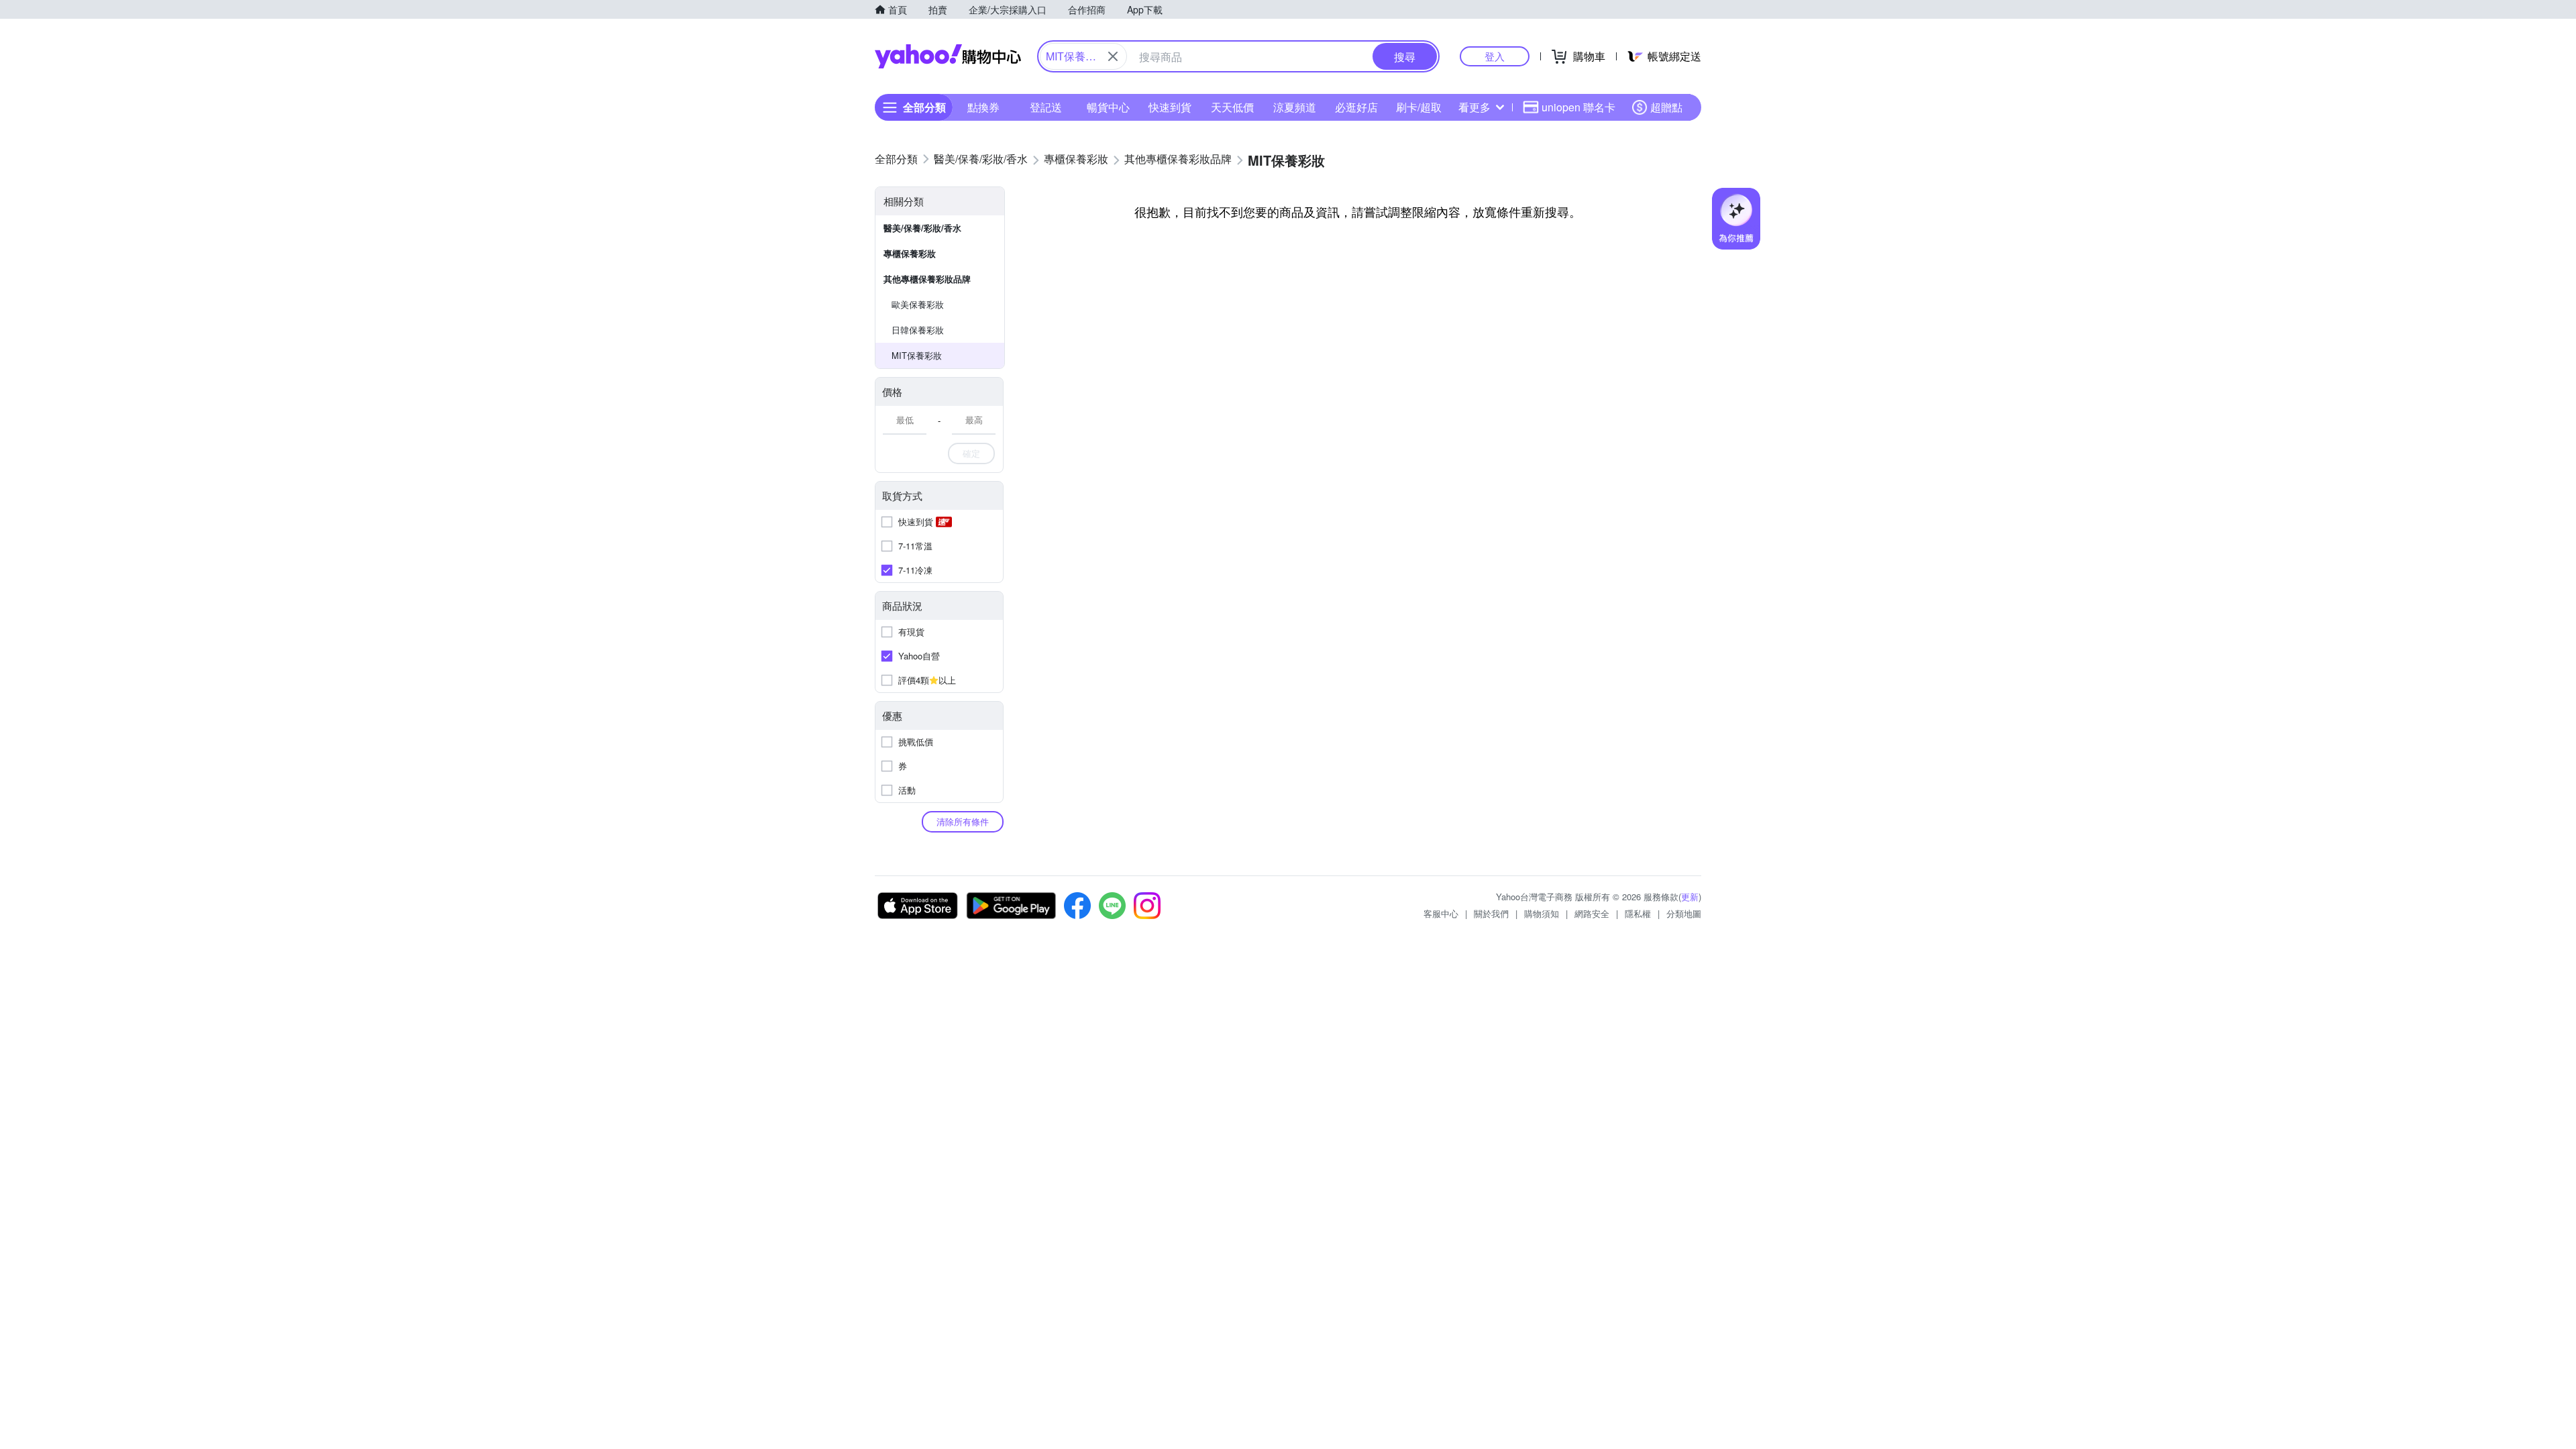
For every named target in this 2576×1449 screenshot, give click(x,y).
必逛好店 (1356, 107)
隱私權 (1638, 913)
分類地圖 (1684, 913)
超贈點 (1666, 107)
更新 (1690, 897)
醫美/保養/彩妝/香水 (922, 228)
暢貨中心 (1108, 107)
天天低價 (1232, 107)
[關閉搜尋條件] (1113, 56)
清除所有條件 (963, 821)
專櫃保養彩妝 (910, 253)
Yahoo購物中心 (948, 56)
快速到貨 (1170, 107)
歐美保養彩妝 (918, 304)
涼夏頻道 (1295, 107)
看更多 (1474, 107)
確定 (971, 453)
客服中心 (1441, 913)
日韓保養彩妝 (918, 330)
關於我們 (1491, 913)
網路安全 (1592, 913)
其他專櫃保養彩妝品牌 (927, 279)
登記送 (1046, 107)
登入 (1495, 56)
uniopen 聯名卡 (1578, 107)
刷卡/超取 (1419, 107)
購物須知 (1542, 913)
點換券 (983, 107)
